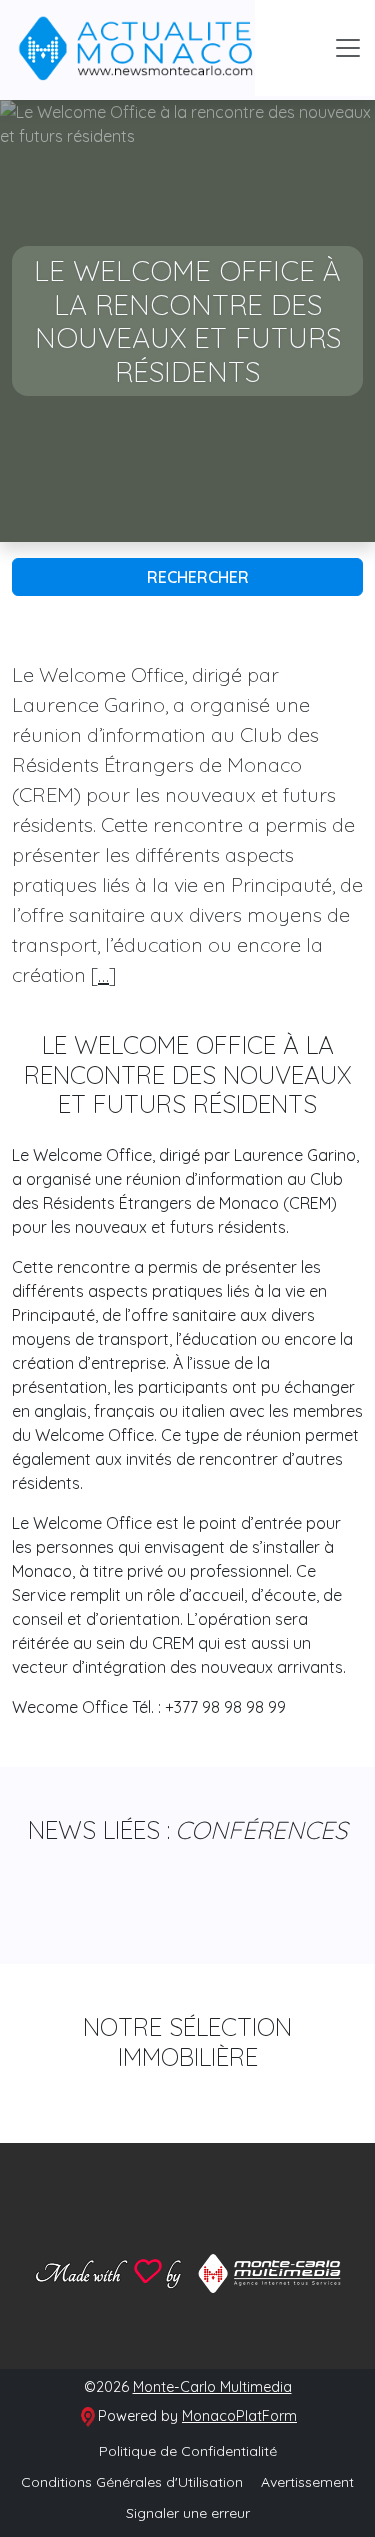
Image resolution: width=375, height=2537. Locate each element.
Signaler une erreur (188, 2513)
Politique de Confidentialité (188, 2451)
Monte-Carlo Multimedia (212, 2387)
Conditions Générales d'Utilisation (132, 2482)
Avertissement (307, 2482)
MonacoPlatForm (239, 2416)
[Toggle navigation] (348, 48)
